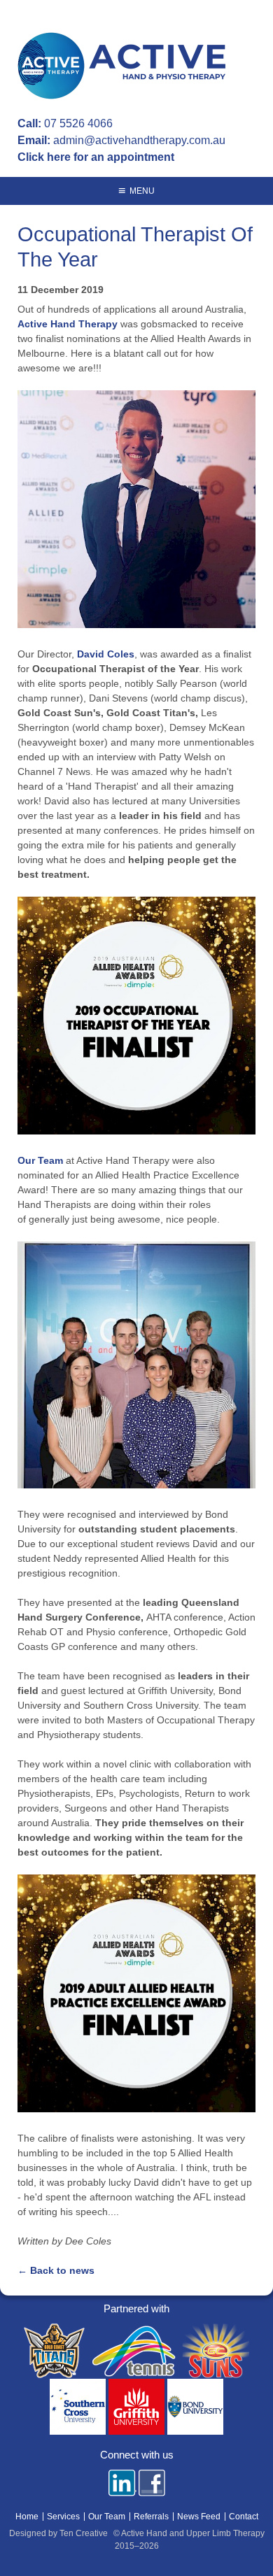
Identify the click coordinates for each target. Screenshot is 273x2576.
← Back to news (56, 2270)
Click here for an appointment (96, 157)
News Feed (199, 2517)
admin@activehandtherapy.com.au (139, 140)
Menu (142, 191)
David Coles (106, 654)
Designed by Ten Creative (58, 2533)
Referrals (151, 2517)
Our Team (40, 1160)
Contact (244, 2517)
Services (63, 2517)
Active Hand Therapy (68, 324)
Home (27, 2517)
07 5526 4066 (78, 123)
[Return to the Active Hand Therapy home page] (124, 68)
